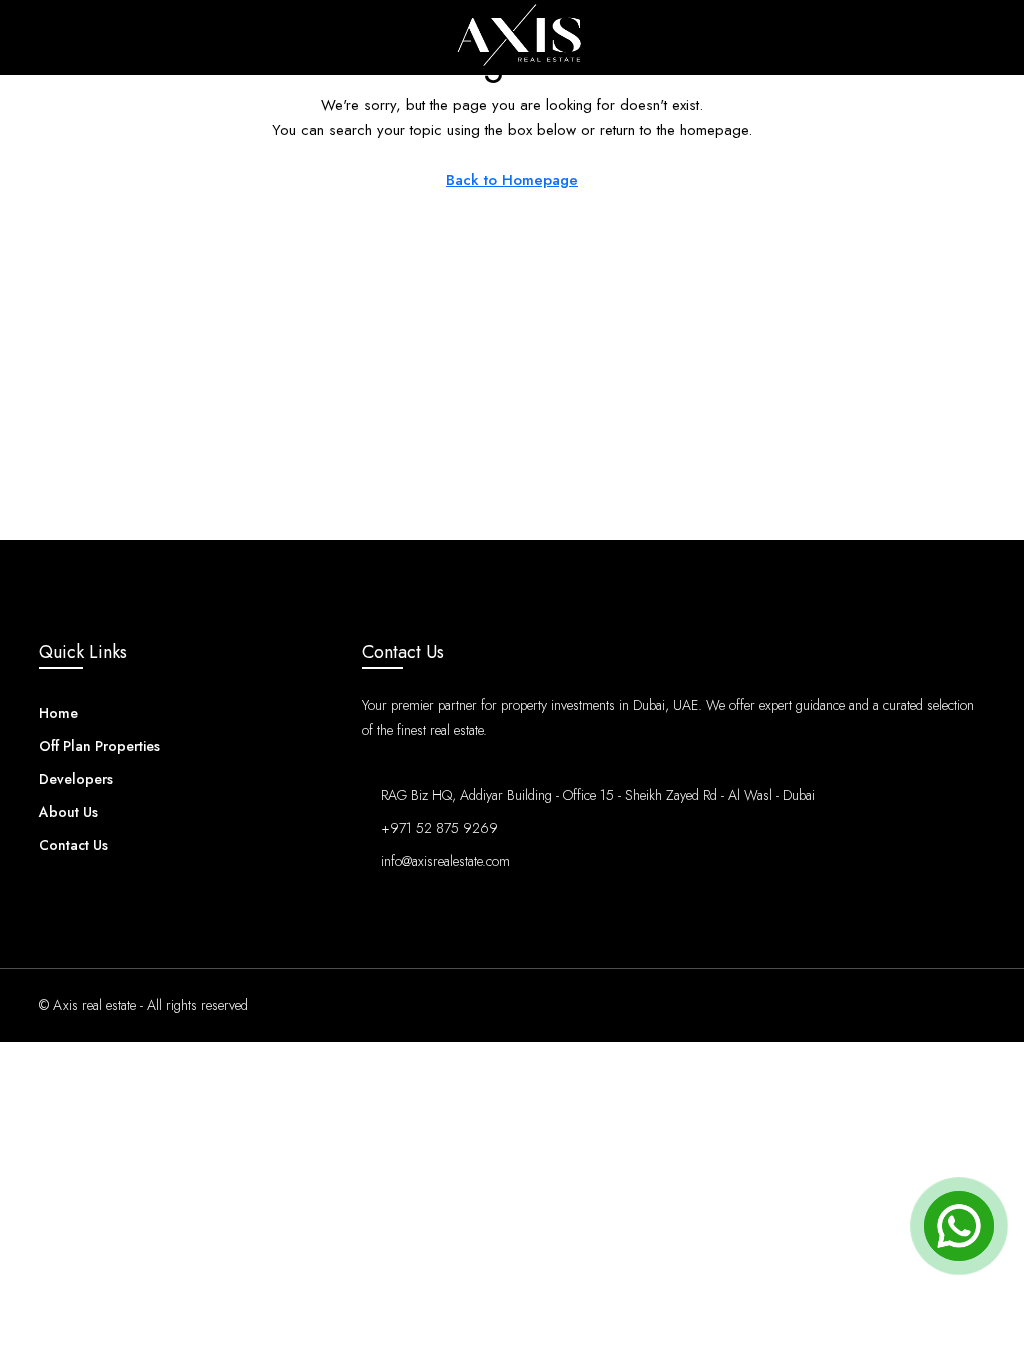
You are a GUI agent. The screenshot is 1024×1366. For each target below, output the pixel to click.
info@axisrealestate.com (445, 861)
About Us (68, 812)
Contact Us (73, 845)
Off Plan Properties (99, 746)
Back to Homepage (512, 180)
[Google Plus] (967, 1005)
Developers (76, 779)
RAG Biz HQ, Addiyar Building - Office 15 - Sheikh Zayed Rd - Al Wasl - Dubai (614, 795)
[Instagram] (897, 1005)
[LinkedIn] (932, 1005)
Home (58, 713)
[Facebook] (862, 1005)
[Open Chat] (959, 1226)
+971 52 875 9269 (439, 828)
